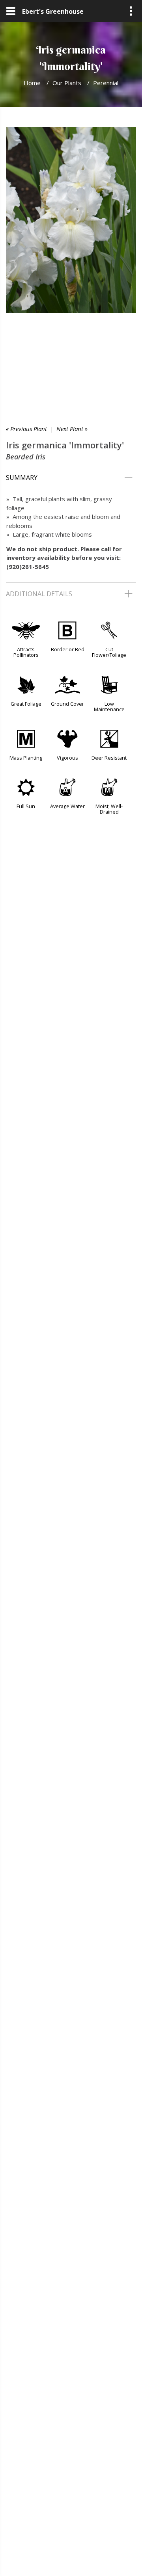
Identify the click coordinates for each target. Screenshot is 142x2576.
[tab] (71, 478)
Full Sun (26, 806)
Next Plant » (72, 429)
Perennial (106, 83)
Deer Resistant (109, 758)
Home (32, 83)
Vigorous (67, 758)
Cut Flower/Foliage (109, 652)
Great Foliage (26, 704)
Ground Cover (67, 704)
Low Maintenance (109, 706)
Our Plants (67, 83)
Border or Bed (68, 649)
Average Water (67, 806)
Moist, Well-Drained (109, 809)
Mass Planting (26, 758)
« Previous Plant (26, 429)
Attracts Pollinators (26, 652)
